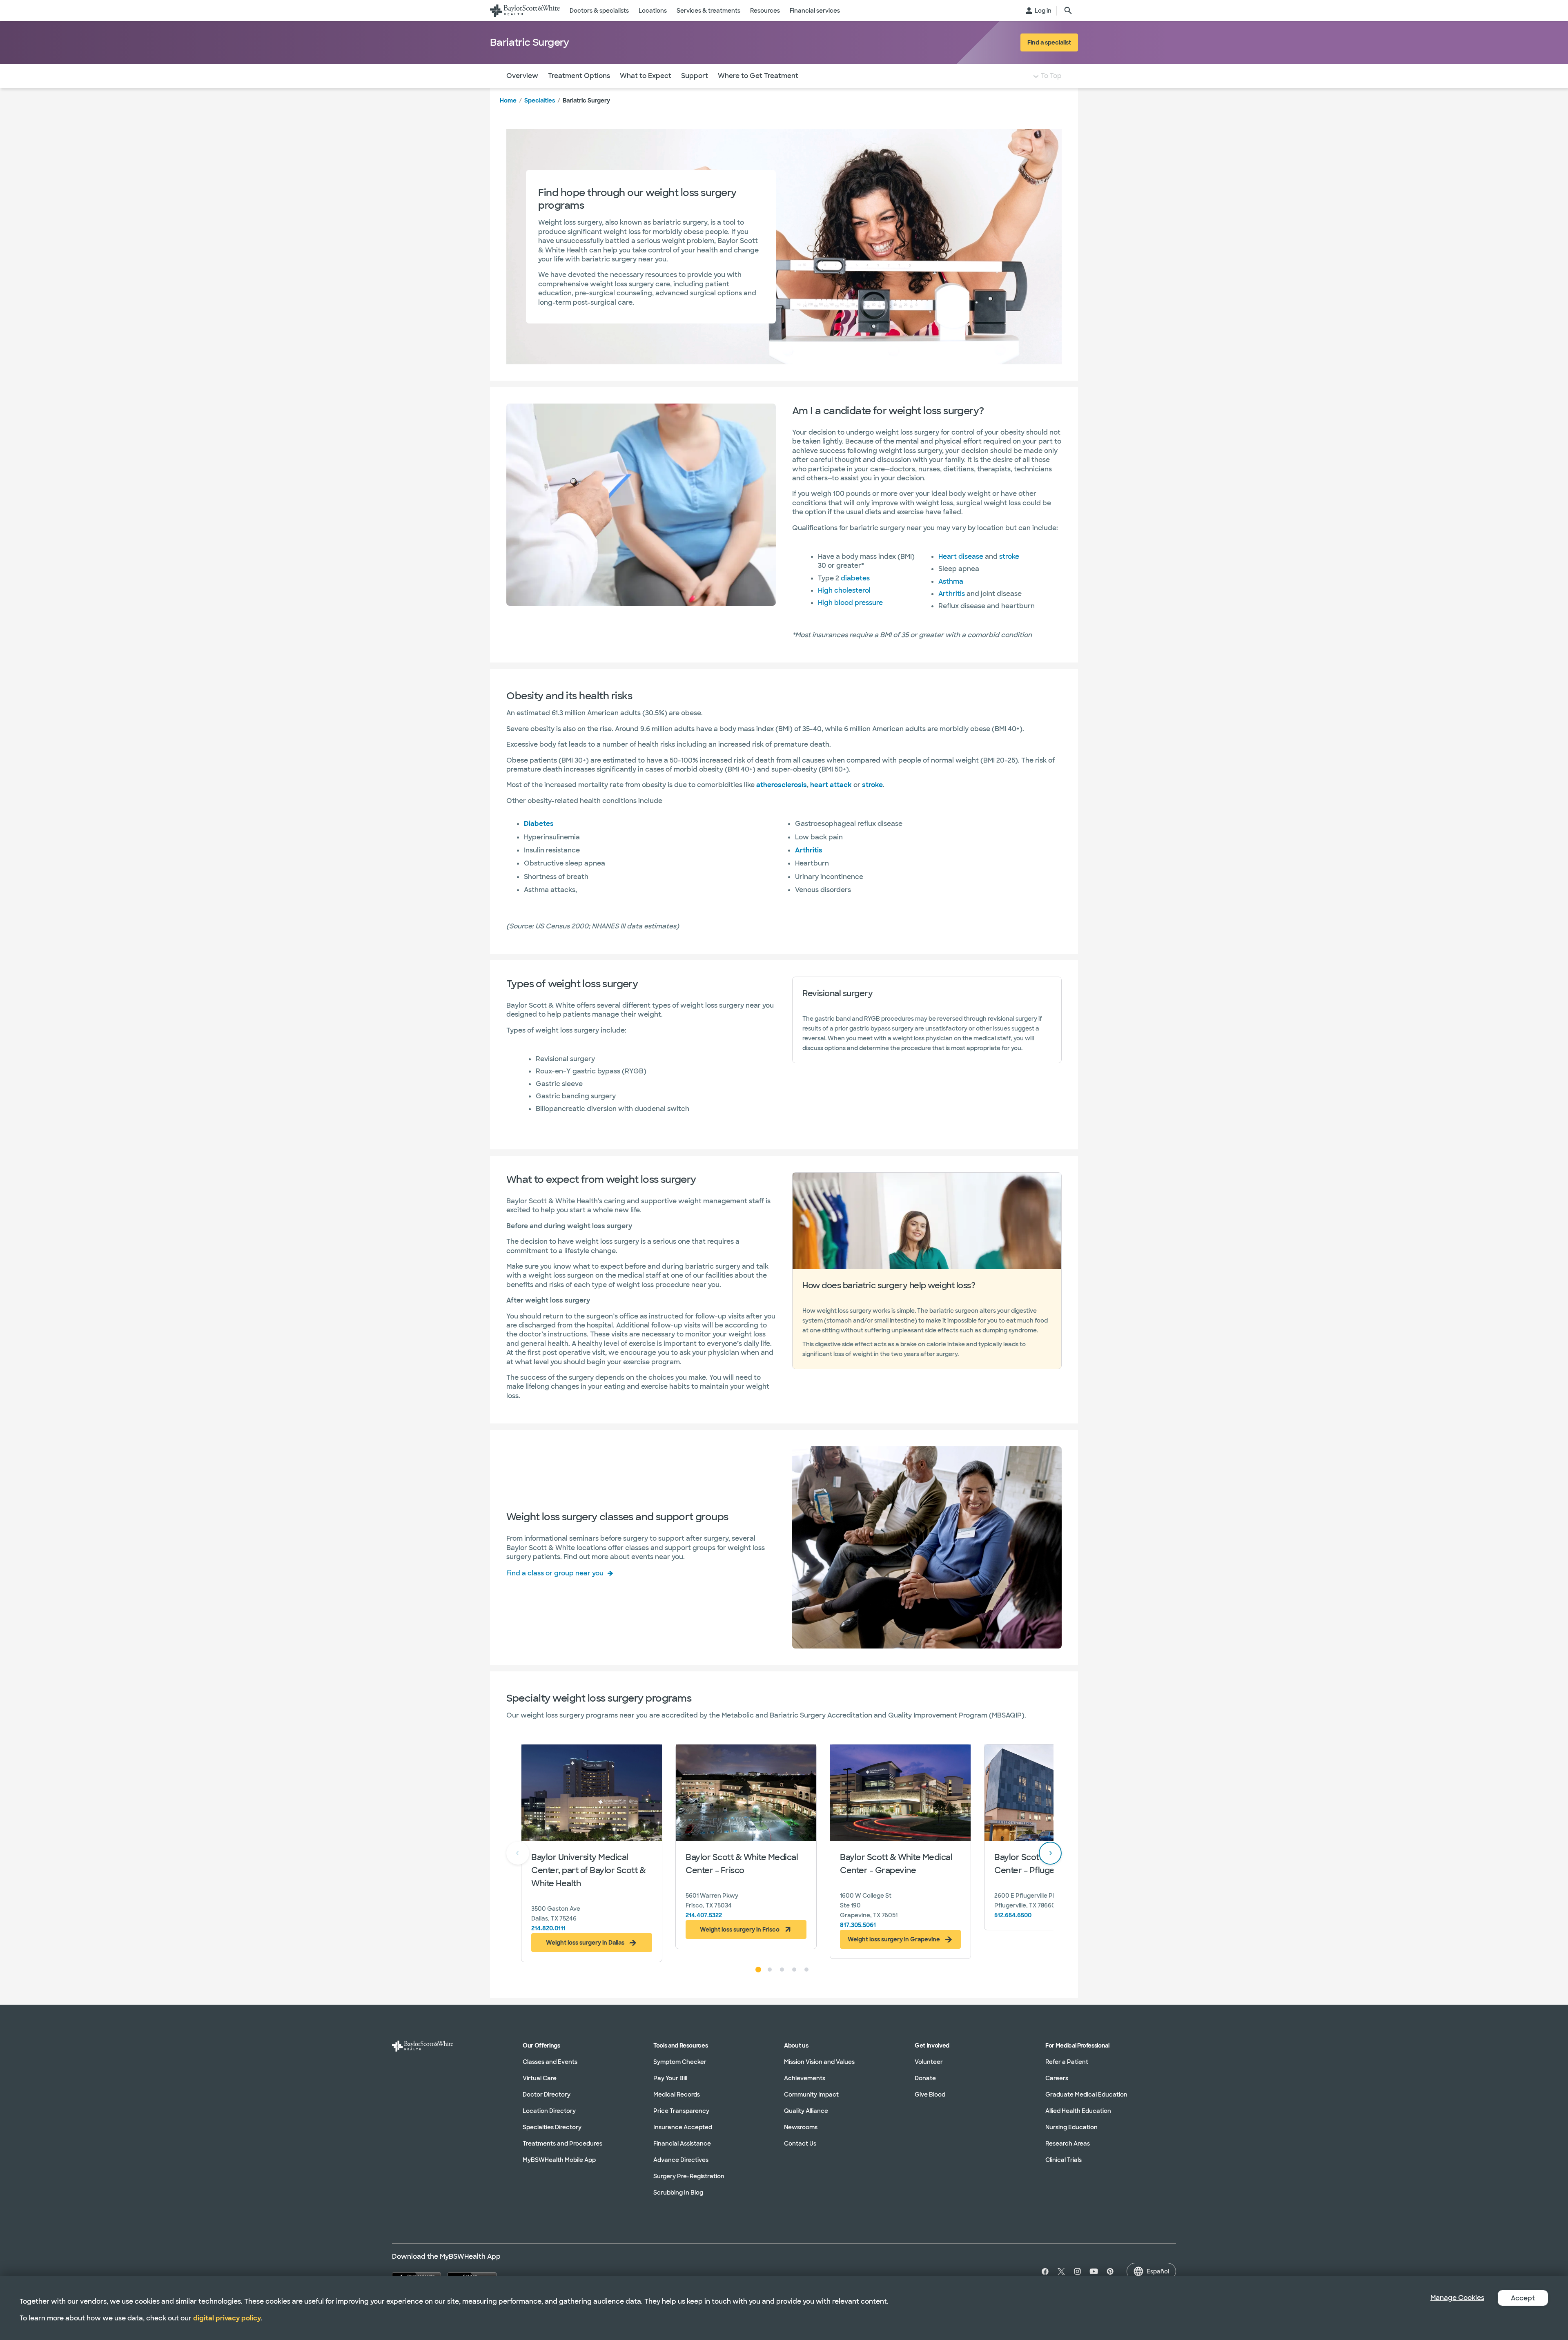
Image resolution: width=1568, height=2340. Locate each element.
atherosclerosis (782, 785)
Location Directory (549, 2111)
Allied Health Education (1078, 2111)
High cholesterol (844, 590)
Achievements (805, 2078)
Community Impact (811, 2095)
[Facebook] (1043, 2271)
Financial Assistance (682, 2144)
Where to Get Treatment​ (758, 76)
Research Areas (1068, 2144)
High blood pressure (850, 603)
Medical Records (677, 2095)
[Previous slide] (518, 1853)
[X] (1061, 2271)
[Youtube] (1094, 2271)
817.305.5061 (858, 1925)
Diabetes (539, 824)
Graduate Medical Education (1086, 2095)
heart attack (831, 785)
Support (695, 76)
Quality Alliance (806, 2111)
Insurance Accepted (683, 2127)
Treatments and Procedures (562, 2144)
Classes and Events (550, 2062)
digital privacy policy (227, 2318)
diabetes (855, 578)
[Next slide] (1050, 1853)
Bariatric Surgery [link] (586, 100)
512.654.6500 (1013, 1915)
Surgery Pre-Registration (689, 2176)
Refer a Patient (1067, 2062)
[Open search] (1068, 11)
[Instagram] (1078, 2271)
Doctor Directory (547, 2095)
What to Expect (646, 76)
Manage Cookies (1457, 2298)
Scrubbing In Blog (678, 2193)
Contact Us (800, 2144)
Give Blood (930, 2095)
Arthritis (952, 594)
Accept (1523, 2298)
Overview (522, 76)
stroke (1009, 557)
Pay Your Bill (670, 2078)
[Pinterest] (1110, 2271)
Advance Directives (681, 2160)
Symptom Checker (680, 2062)
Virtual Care (540, 2078)
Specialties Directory (552, 2127)
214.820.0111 (548, 1928)
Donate (925, 2078)
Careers (1057, 2078)
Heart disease (961, 557)
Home (508, 100)
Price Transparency (681, 2111)
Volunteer (929, 2062)
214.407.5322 (704, 1915)
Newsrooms (801, 2127)
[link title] (525, 11)
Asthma (951, 581)
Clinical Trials (1064, 2160)
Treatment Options (579, 76)
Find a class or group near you (555, 1573)
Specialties (540, 100)
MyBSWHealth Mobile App (559, 2160)
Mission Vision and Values (819, 2062)
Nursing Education (1071, 2127)
